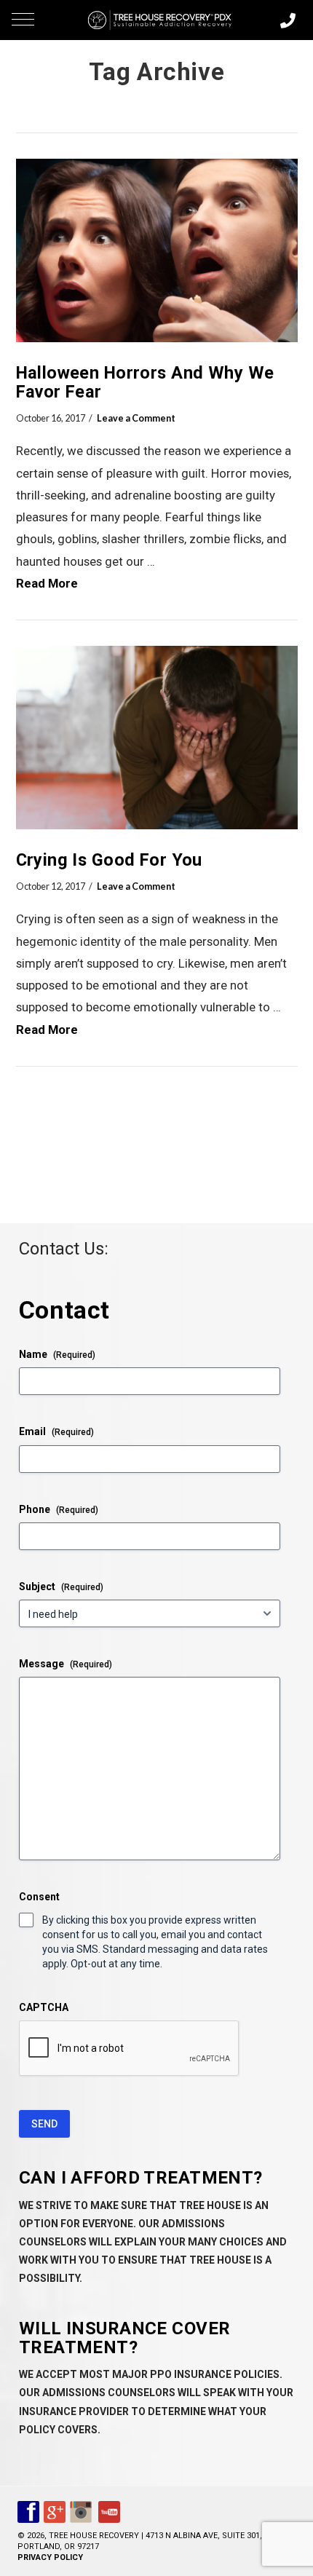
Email (56, 1431)
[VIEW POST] (157, 250)
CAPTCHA (44, 2007)
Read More (47, 583)
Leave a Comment (136, 418)
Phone (59, 1509)
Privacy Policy (50, 2557)
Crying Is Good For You (109, 860)
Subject (61, 1587)
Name (57, 1354)
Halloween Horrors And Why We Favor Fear (145, 382)
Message (66, 1664)
